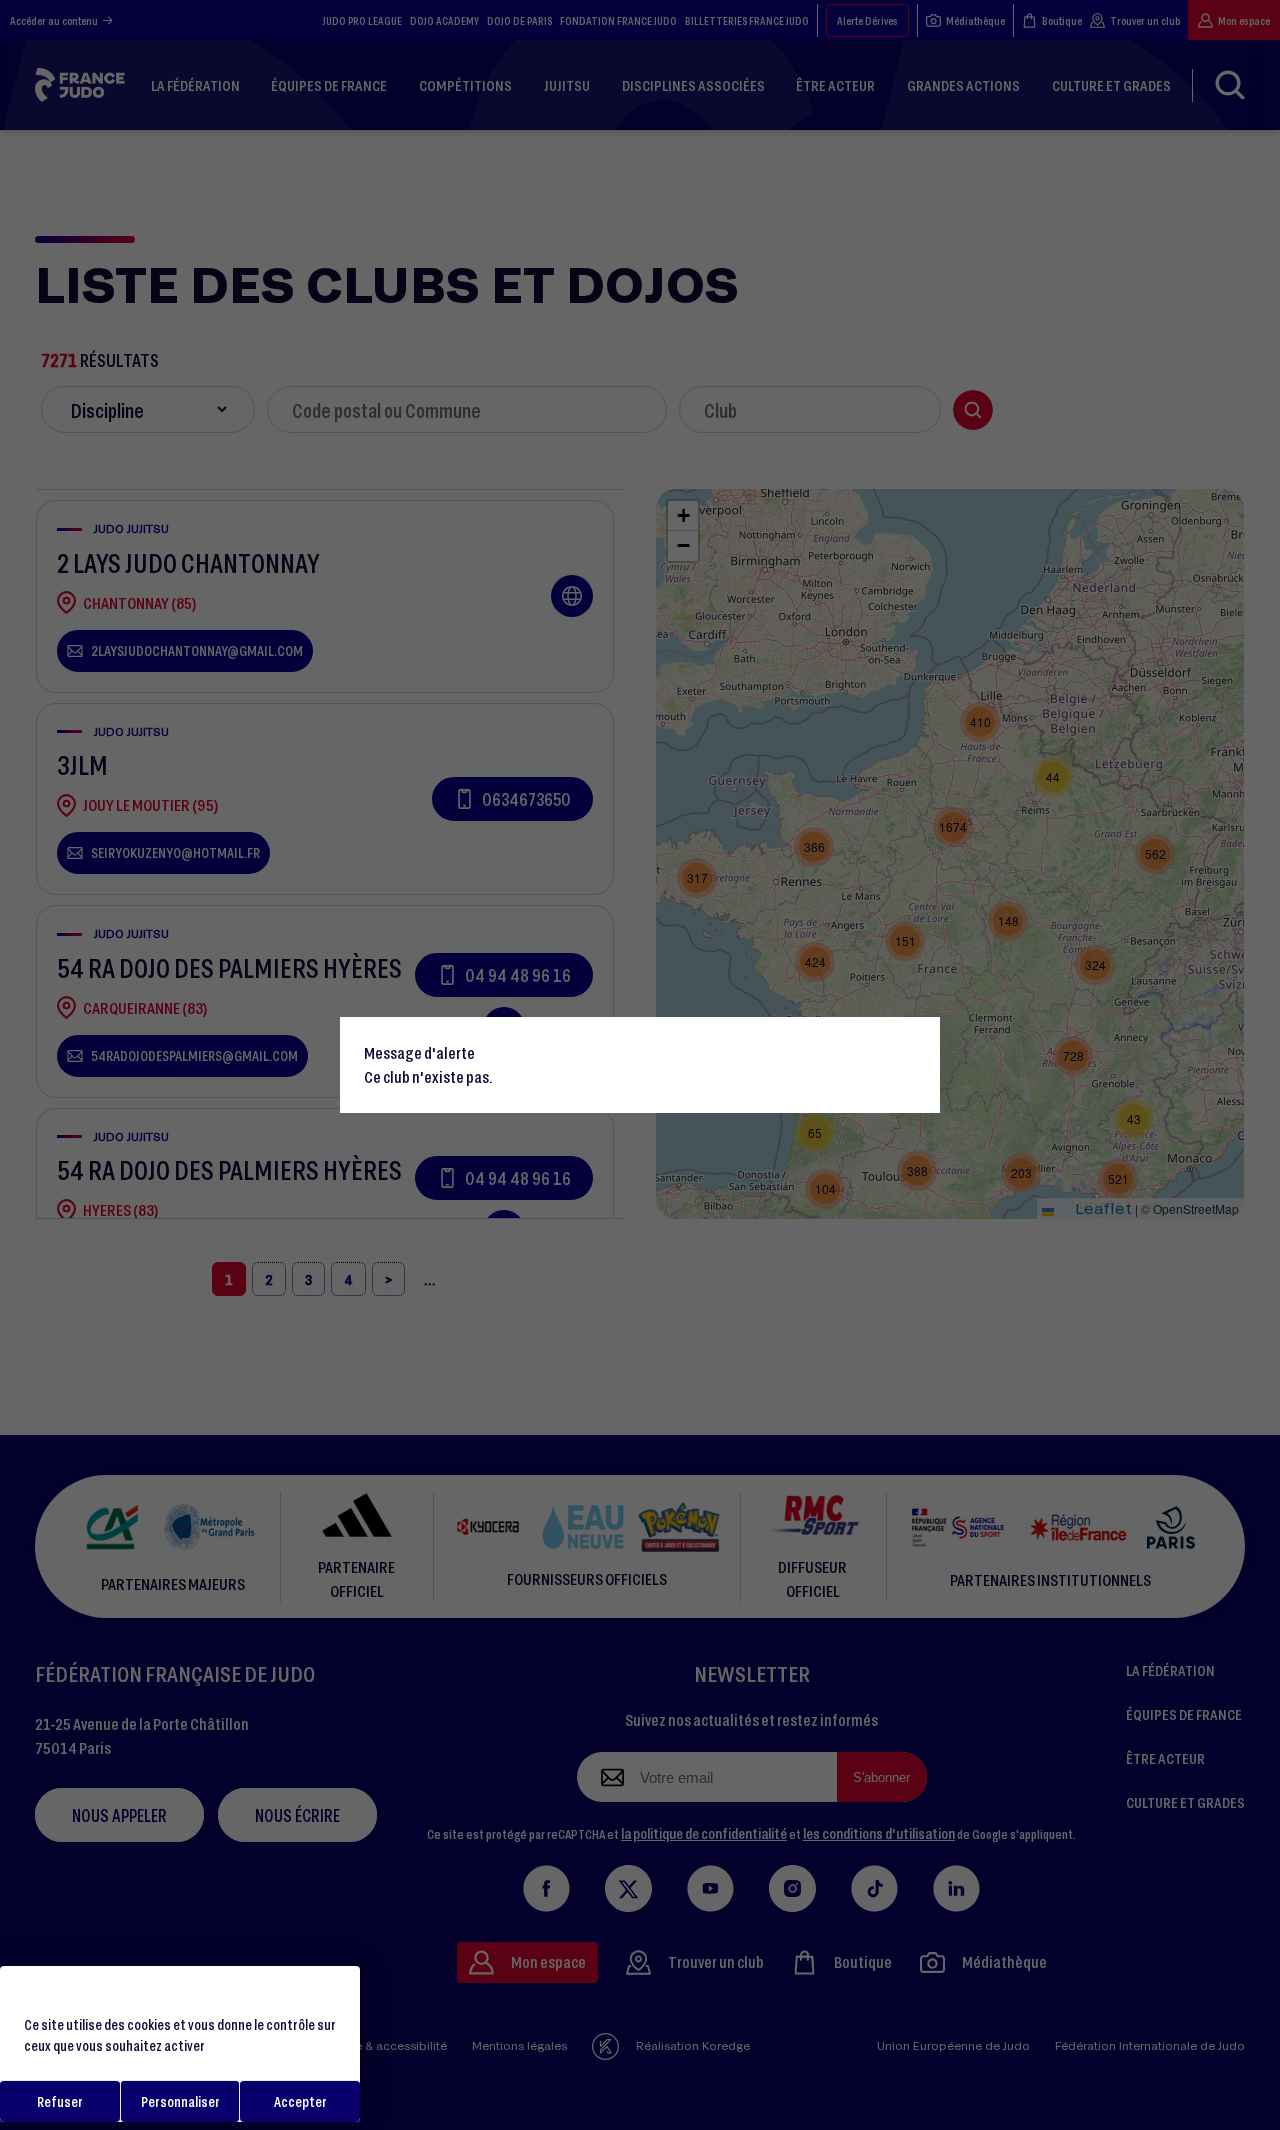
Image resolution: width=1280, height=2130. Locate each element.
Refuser (60, 2101)
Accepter (300, 2101)
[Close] (916, 1041)
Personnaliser (180, 2101)
